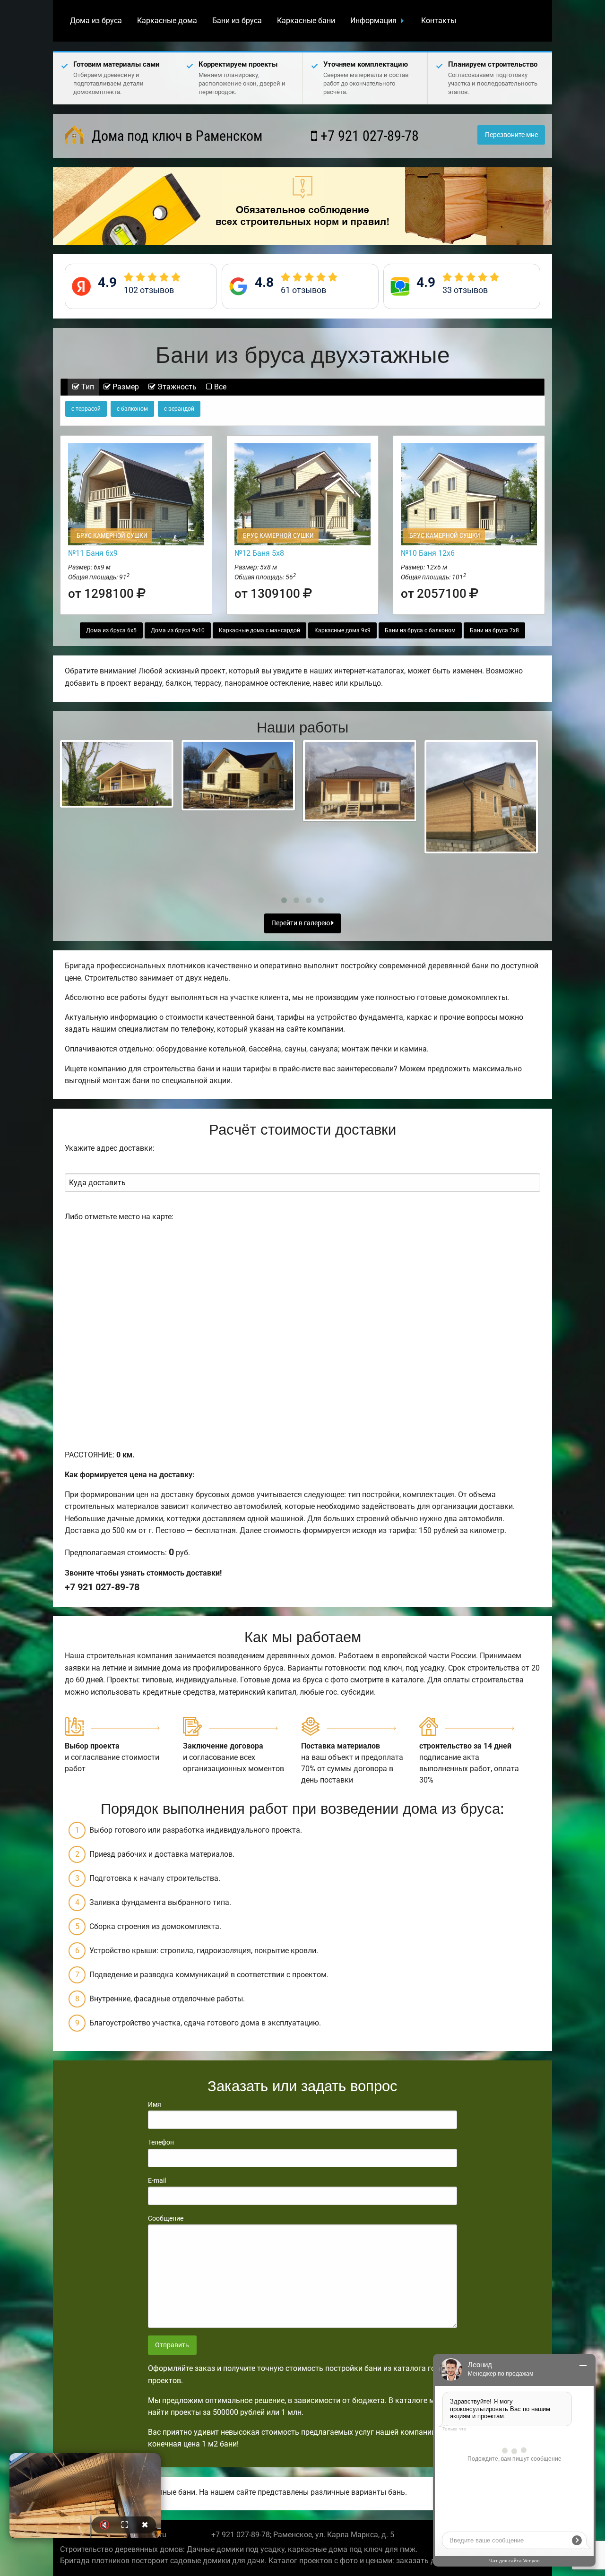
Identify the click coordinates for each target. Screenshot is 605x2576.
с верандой (179, 409)
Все (219, 387)
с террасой (86, 409)
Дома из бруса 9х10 (178, 630)
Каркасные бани (306, 21)
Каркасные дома (167, 21)
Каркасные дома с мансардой (259, 630)
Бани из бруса (237, 21)
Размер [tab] (125, 387)
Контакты (439, 21)
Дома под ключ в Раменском (175, 136)
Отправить (172, 2345)
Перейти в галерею (301, 923)
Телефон (161, 2142)
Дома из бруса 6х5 (111, 630)
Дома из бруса (96, 21)
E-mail (157, 2180)
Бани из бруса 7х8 (494, 630)
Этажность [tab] (176, 387)
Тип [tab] (87, 387)
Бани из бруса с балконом (420, 630)
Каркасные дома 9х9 (342, 630)
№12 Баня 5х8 (259, 553)
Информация (373, 21)
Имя (155, 2104)
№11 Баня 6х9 (93, 553)
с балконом (132, 409)
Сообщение (166, 2218)
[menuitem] (96, 21)
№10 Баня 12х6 (428, 553)
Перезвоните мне (511, 135)
